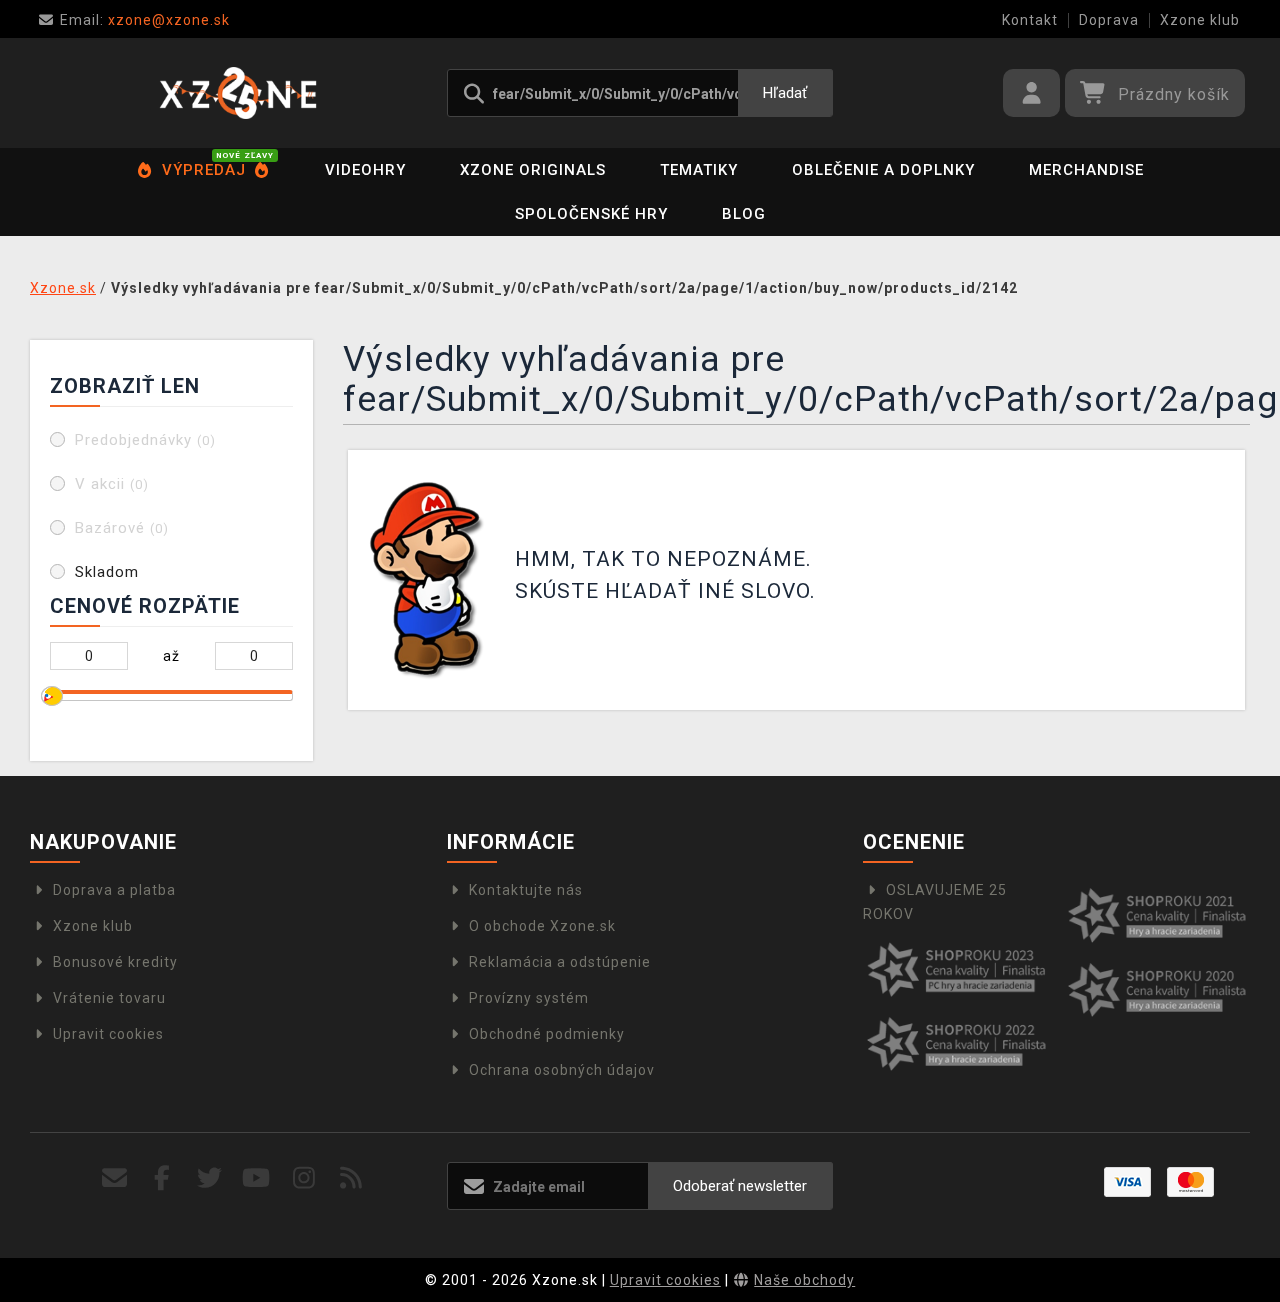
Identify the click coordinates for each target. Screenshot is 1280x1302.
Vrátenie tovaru (109, 998)
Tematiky (699, 170)
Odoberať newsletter (740, 1186)
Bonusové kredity (115, 962)
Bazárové (122, 528)
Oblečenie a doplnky (883, 170)
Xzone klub (1200, 20)
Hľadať (785, 93)
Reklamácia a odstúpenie (560, 962)
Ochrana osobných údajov (562, 1070)
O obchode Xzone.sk (542, 926)
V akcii (112, 484)
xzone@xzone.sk (145, 20)
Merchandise (1086, 170)
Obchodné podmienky (547, 1034)
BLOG (744, 214)
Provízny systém (529, 998)
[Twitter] (209, 1178)
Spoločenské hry (591, 214)
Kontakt (1030, 20)
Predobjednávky (145, 440)
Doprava (1109, 20)
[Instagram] (304, 1178)
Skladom (107, 572)
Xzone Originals (533, 170)
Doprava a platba (114, 890)
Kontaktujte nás (526, 890)
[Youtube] (256, 1178)
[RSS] (351, 1178)
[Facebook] (162, 1178)
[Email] (115, 1178)
